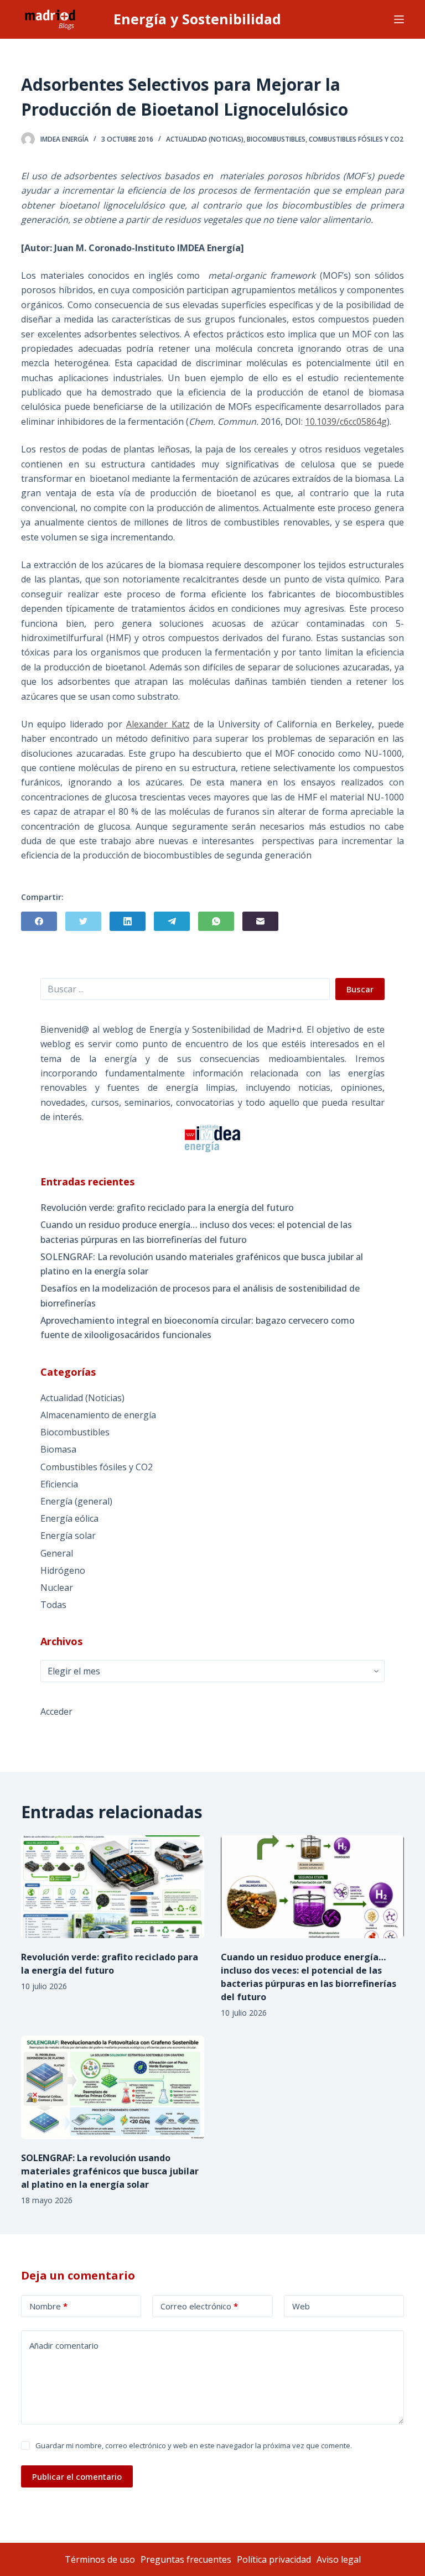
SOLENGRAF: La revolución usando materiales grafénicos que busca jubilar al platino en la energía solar (202, 1264)
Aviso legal (339, 2559)
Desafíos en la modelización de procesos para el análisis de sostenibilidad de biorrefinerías (200, 1295)
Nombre (48, 2306)
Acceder (56, 1711)
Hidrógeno (63, 1570)
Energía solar (68, 1536)
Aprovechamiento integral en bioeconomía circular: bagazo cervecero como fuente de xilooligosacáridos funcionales (198, 1328)
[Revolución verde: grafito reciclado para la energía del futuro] (113, 1887)
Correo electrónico (199, 2306)
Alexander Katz (158, 724)
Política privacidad (274, 2559)
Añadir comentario (64, 2345)
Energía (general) (76, 1501)
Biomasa (58, 1449)
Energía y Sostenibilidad (197, 19)
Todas (53, 1605)
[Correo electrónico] (260, 921)
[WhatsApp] (216, 921)
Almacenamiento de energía (98, 1415)
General (57, 1553)
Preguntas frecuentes (186, 2559)
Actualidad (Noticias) (205, 139)
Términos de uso (100, 2559)
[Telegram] (172, 921)
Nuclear (57, 1588)
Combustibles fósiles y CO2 (356, 139)
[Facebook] (39, 921)
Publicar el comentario (77, 2476)
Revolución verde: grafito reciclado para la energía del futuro (167, 1208)
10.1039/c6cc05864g (346, 421)
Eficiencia (59, 1484)
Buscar (360, 989)
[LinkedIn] (128, 921)
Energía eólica (69, 1518)
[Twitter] (83, 921)
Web (301, 2306)
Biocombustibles (276, 139)
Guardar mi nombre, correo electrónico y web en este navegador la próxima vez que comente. (194, 2445)
